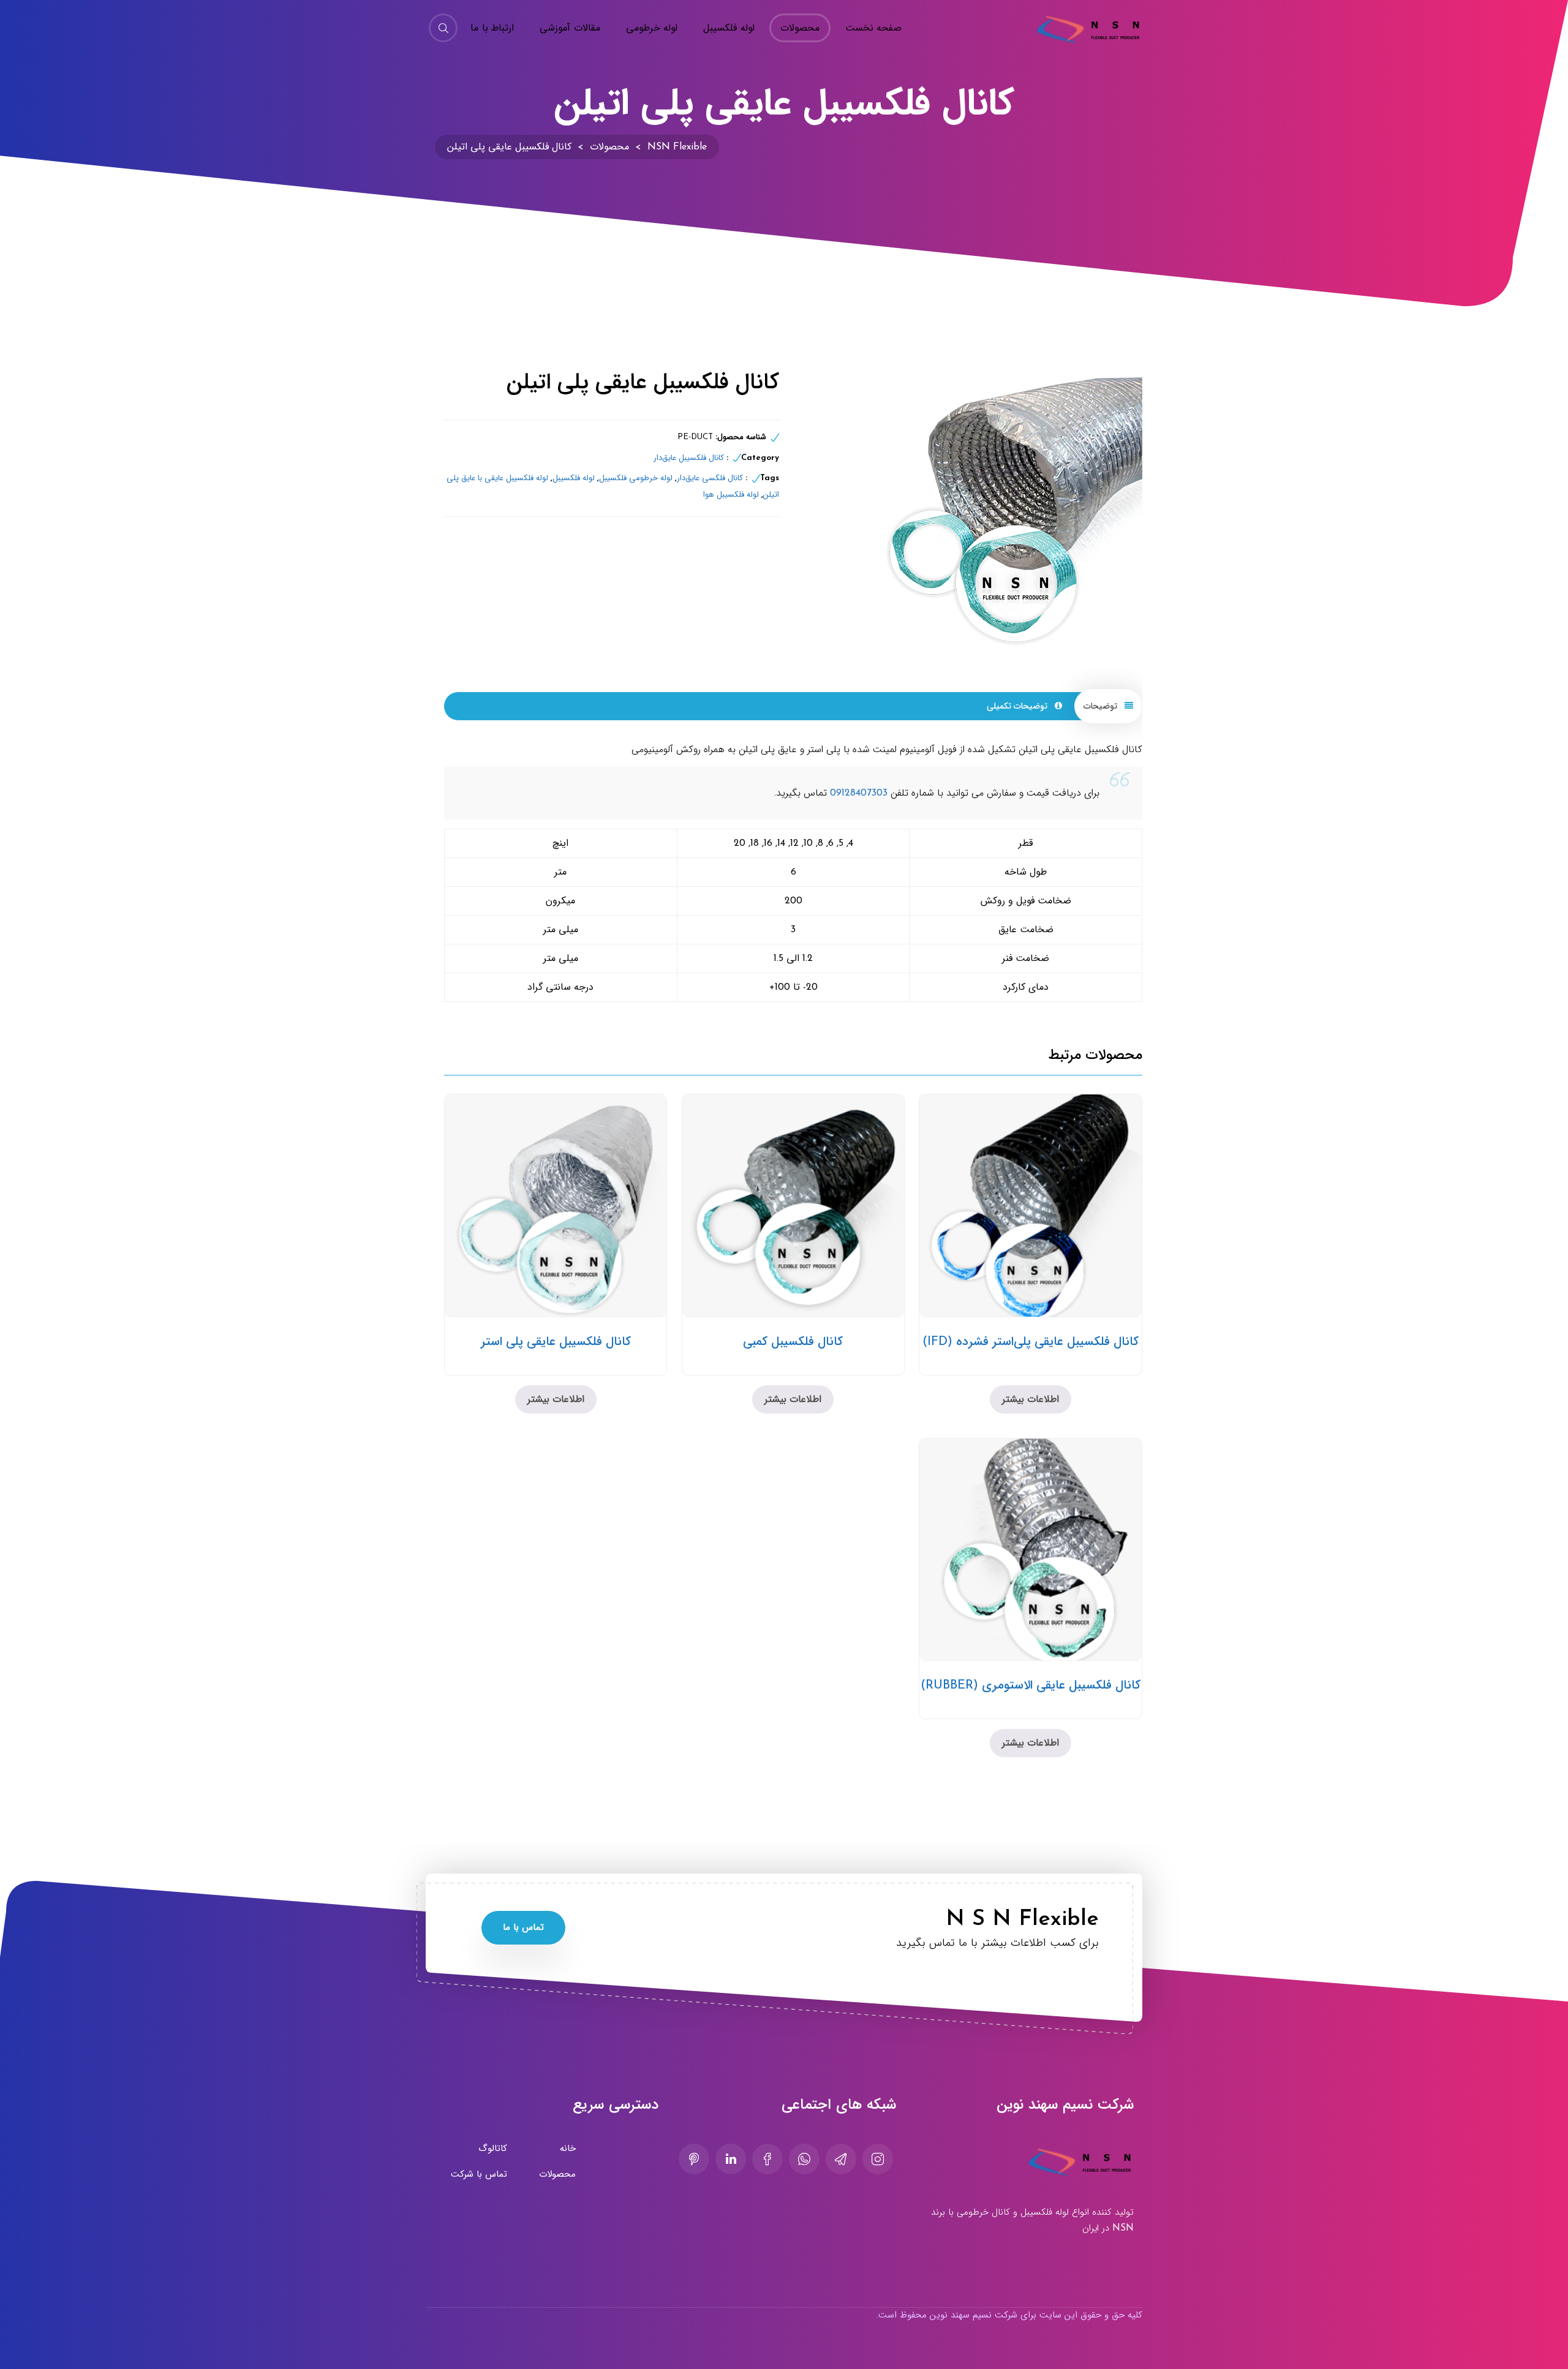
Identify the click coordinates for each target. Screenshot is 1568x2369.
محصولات (557, 2174)
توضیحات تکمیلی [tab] (1018, 706)
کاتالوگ (493, 2149)
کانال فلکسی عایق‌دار (710, 478)
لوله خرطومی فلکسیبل (636, 478)
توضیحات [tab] (1102, 706)
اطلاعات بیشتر (1031, 1399)
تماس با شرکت (479, 2174)
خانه (568, 2149)
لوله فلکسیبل (574, 478)
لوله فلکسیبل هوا (731, 495)
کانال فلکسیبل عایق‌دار (689, 458)
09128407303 (859, 793)
